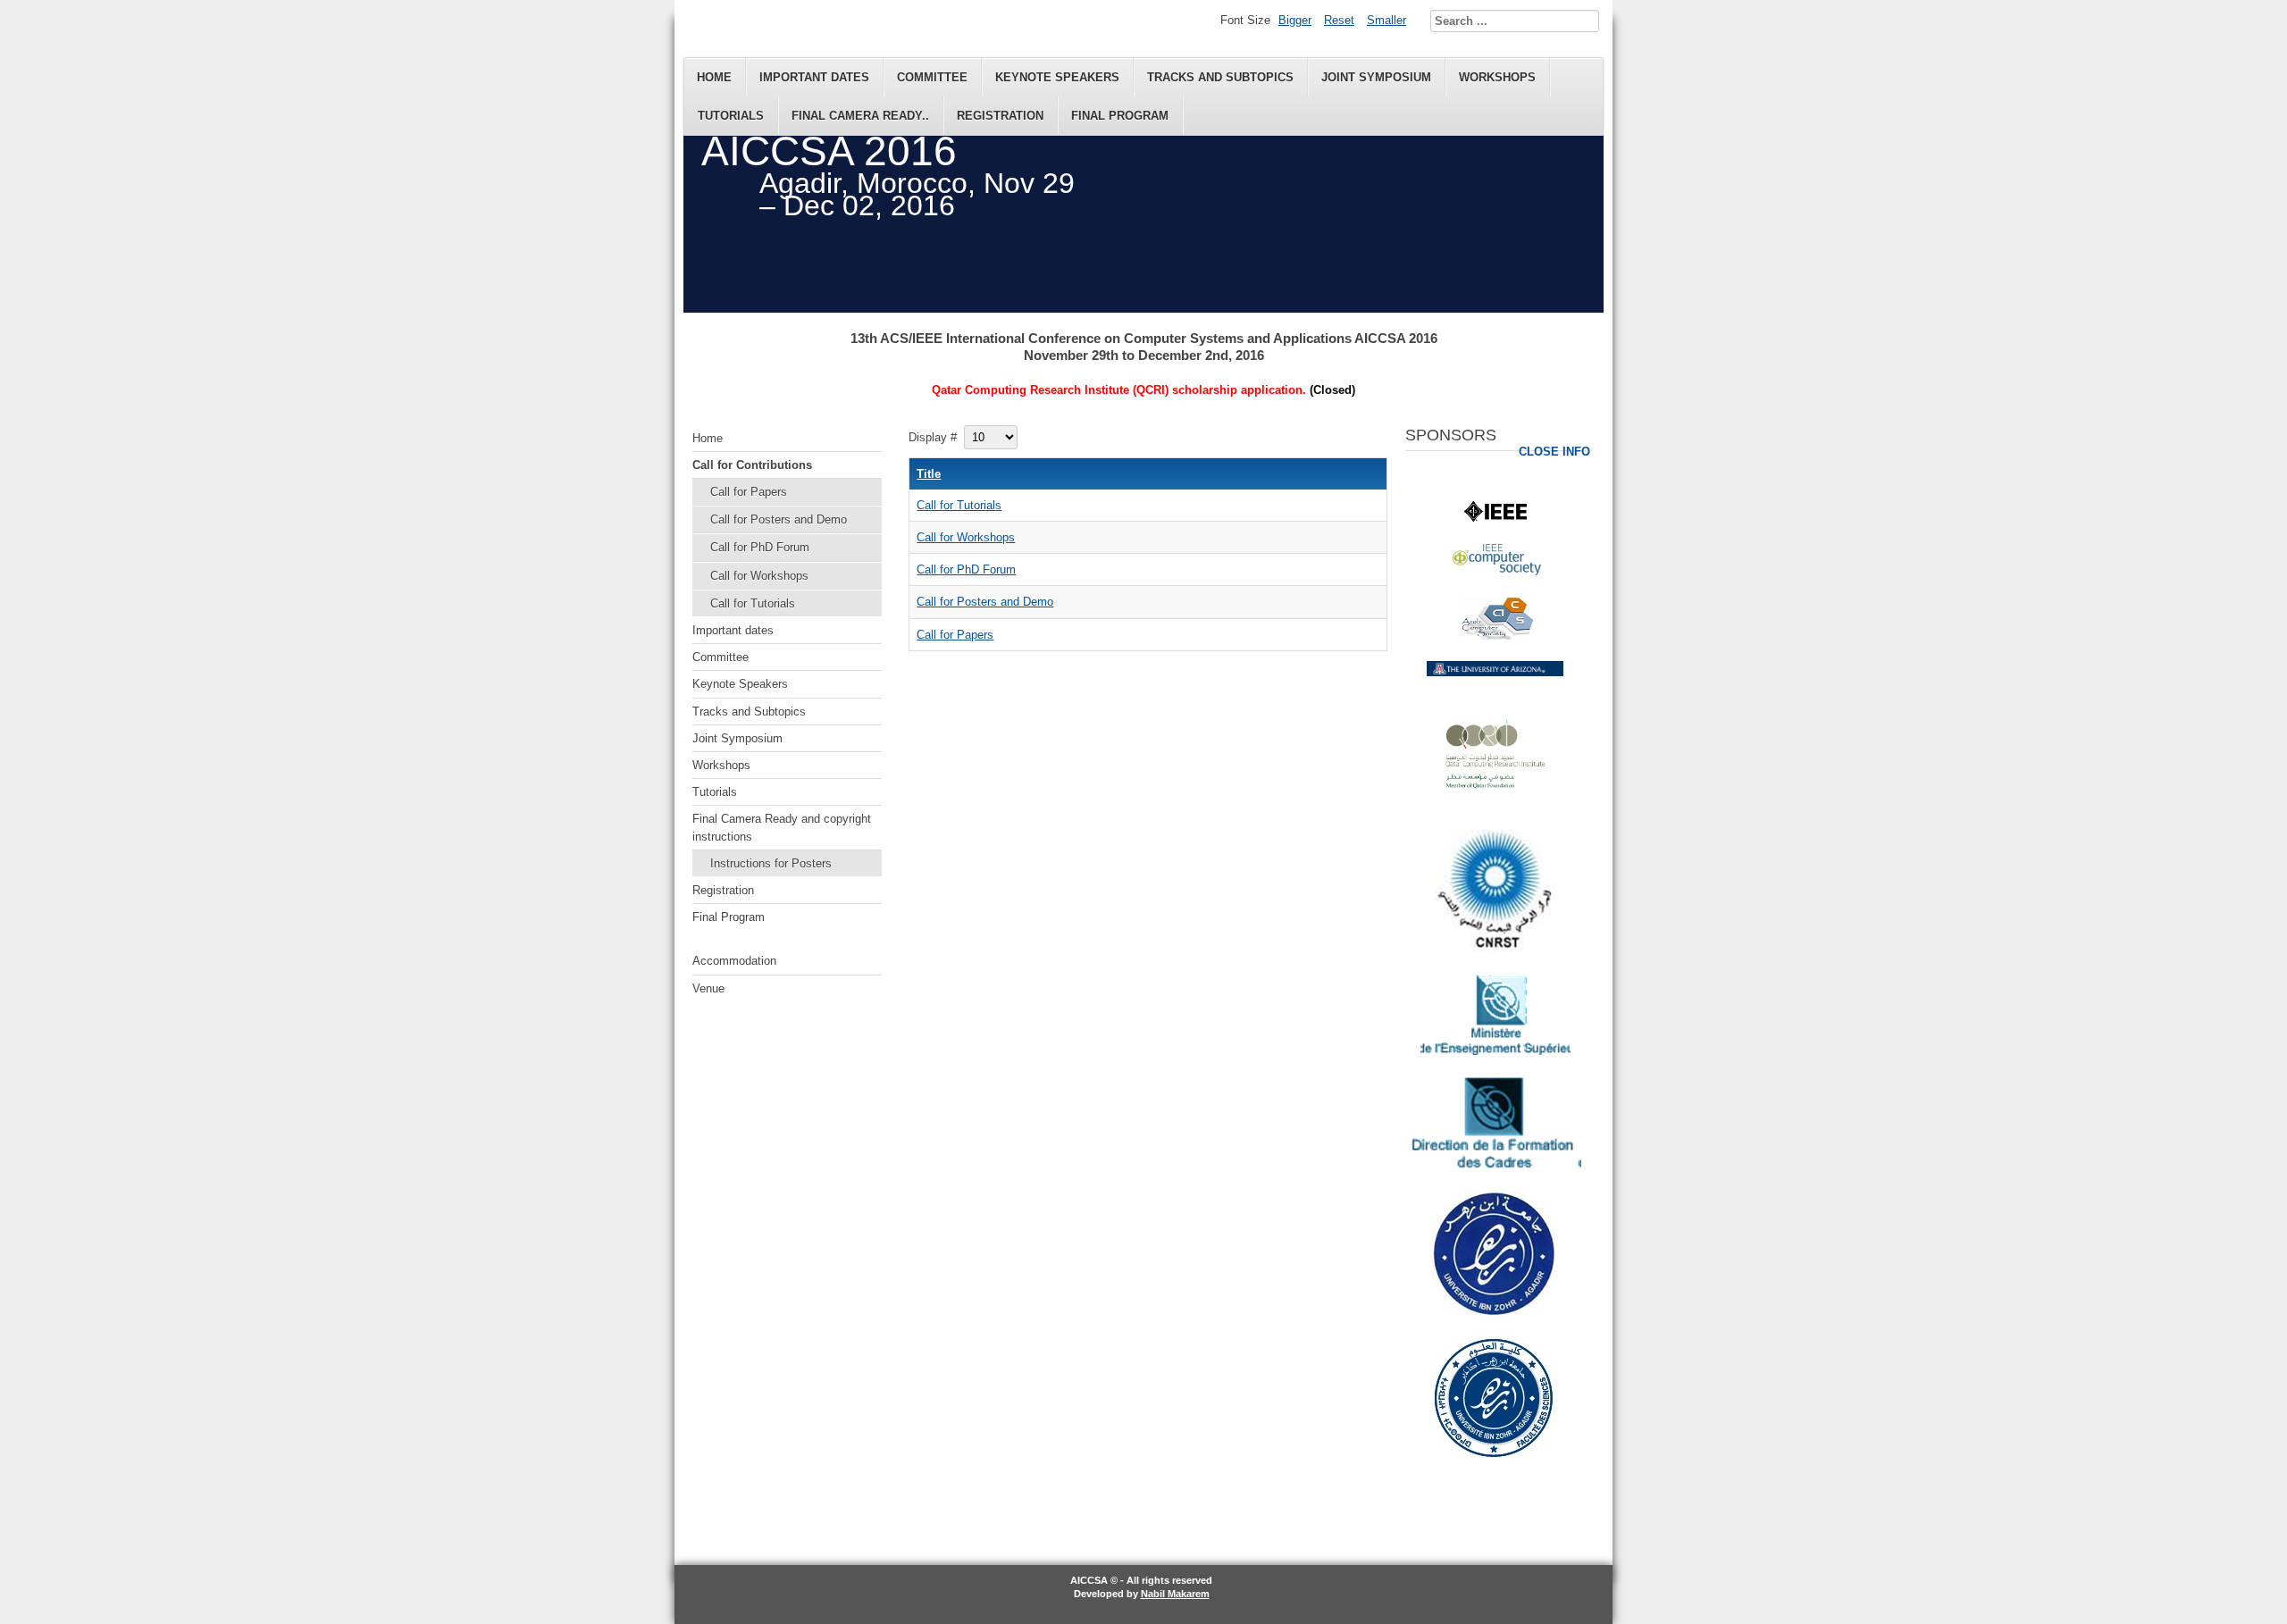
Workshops (1497, 77)
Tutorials (731, 116)
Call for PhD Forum (760, 547)
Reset (1339, 20)
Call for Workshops (759, 576)
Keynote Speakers (1057, 77)
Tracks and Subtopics (1220, 77)
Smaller (1386, 20)
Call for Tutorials (753, 603)
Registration (1000, 116)
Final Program (1120, 116)
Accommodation (734, 961)
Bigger (1295, 20)
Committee (932, 77)
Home (714, 77)
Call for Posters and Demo (779, 519)
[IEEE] (1495, 518)
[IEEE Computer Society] (1497, 571)
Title (929, 474)
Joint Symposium (1376, 77)
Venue (708, 988)
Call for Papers (749, 492)
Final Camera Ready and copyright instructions (782, 827)
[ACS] (1497, 636)
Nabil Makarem (1175, 1594)
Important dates (814, 77)
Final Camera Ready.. (860, 116)
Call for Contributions (752, 465)
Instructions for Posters (771, 863)
